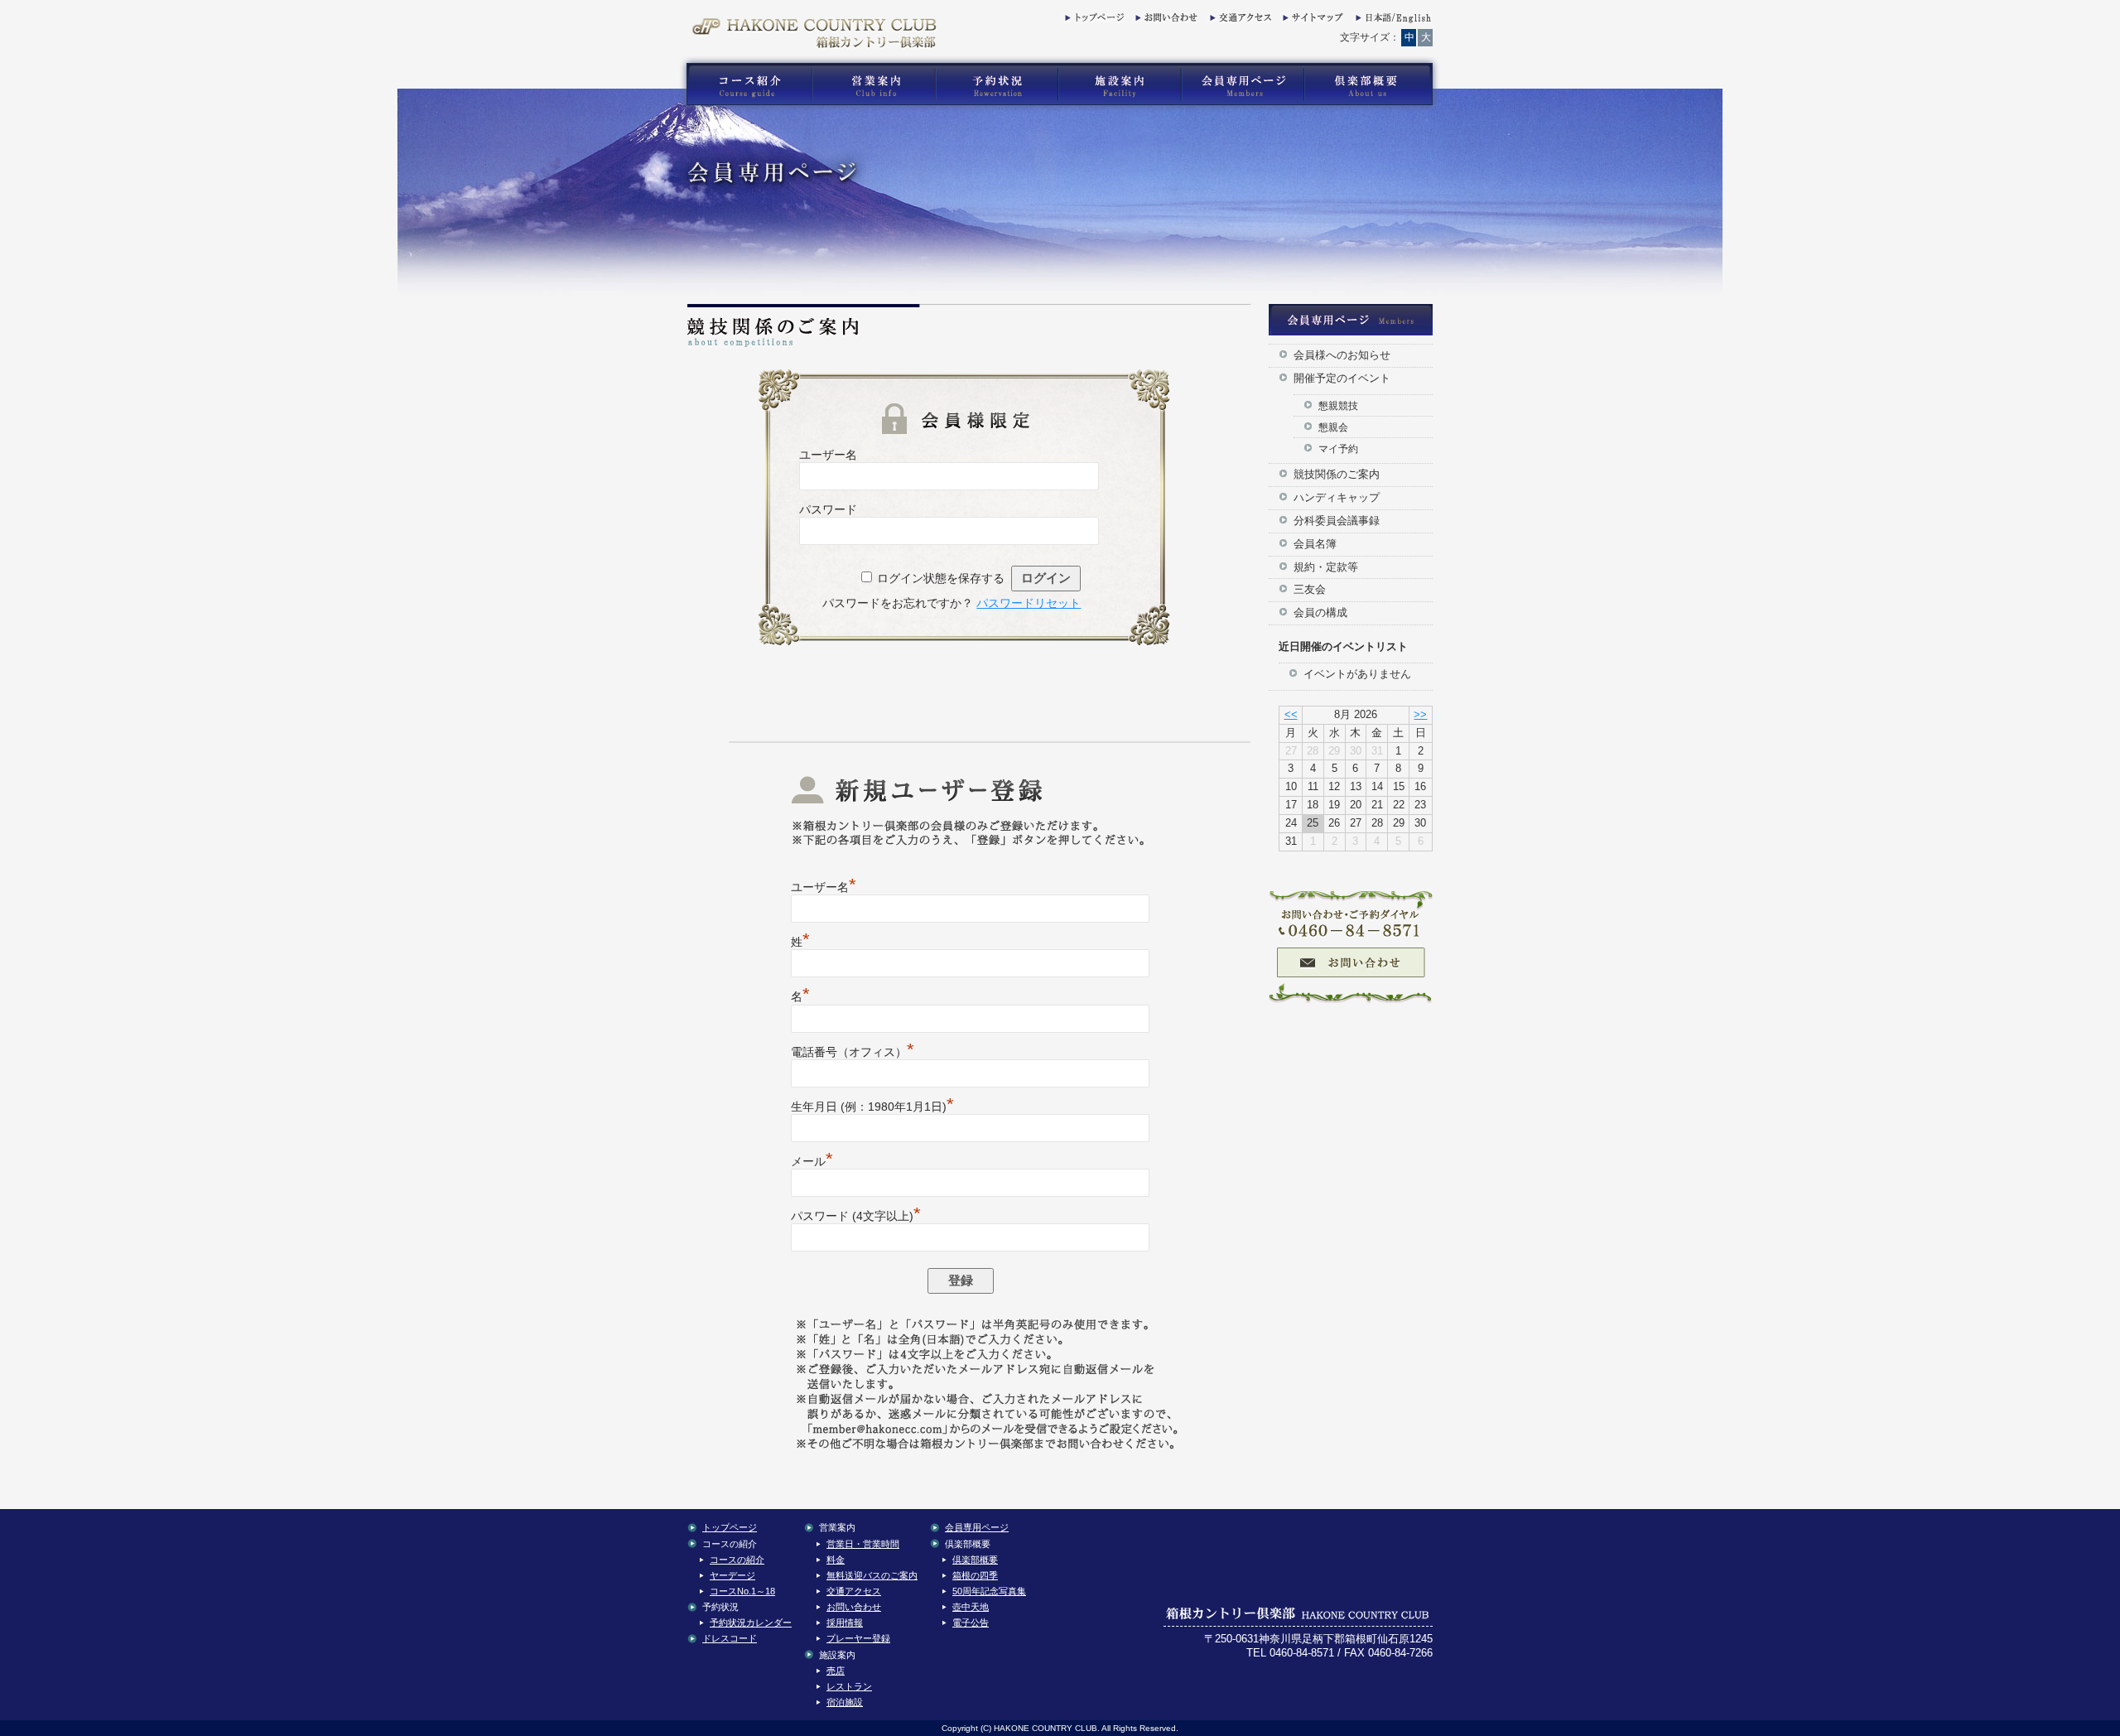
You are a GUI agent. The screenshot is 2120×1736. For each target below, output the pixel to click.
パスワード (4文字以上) (856, 1216)
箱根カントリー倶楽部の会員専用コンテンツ (1242, 84)
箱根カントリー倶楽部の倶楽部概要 (1372, 84)
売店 (836, 1671)
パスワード (828, 509)
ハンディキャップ (1337, 497)
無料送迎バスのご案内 (872, 1575)
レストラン (849, 1686)
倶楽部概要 (975, 1560)
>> (1420, 714)
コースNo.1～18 (742, 1591)
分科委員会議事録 (1337, 521)
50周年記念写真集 (989, 1591)
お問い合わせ (1164, 21)
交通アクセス (1239, 21)
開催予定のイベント (1342, 378)
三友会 (1310, 589)
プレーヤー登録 (858, 1638)
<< (1291, 714)
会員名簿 (1315, 544)
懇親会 (1333, 427)
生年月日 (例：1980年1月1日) (872, 1107)
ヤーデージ (732, 1575)
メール (812, 1161)
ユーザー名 (828, 455)
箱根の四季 (975, 1575)
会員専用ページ (977, 1527)
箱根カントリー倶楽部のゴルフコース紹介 (745, 84)
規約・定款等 (1326, 567)
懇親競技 (1338, 405)
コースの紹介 (737, 1560)
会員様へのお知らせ (1342, 355)
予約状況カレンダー (751, 1623)
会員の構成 (1320, 612)
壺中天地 (971, 1607)
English (1392, 21)
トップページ (1094, 21)
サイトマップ (1312, 21)
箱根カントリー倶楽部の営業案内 (874, 84)
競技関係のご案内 (1337, 474)
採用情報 (845, 1623)
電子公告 (971, 1623)
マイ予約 (1338, 448)
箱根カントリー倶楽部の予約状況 (997, 84)
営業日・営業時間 (863, 1544)
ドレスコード (730, 1638)
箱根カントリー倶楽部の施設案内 (1119, 84)
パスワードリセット (1029, 603)
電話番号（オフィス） (853, 1052)
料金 (836, 1560)
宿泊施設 (845, 1702)
